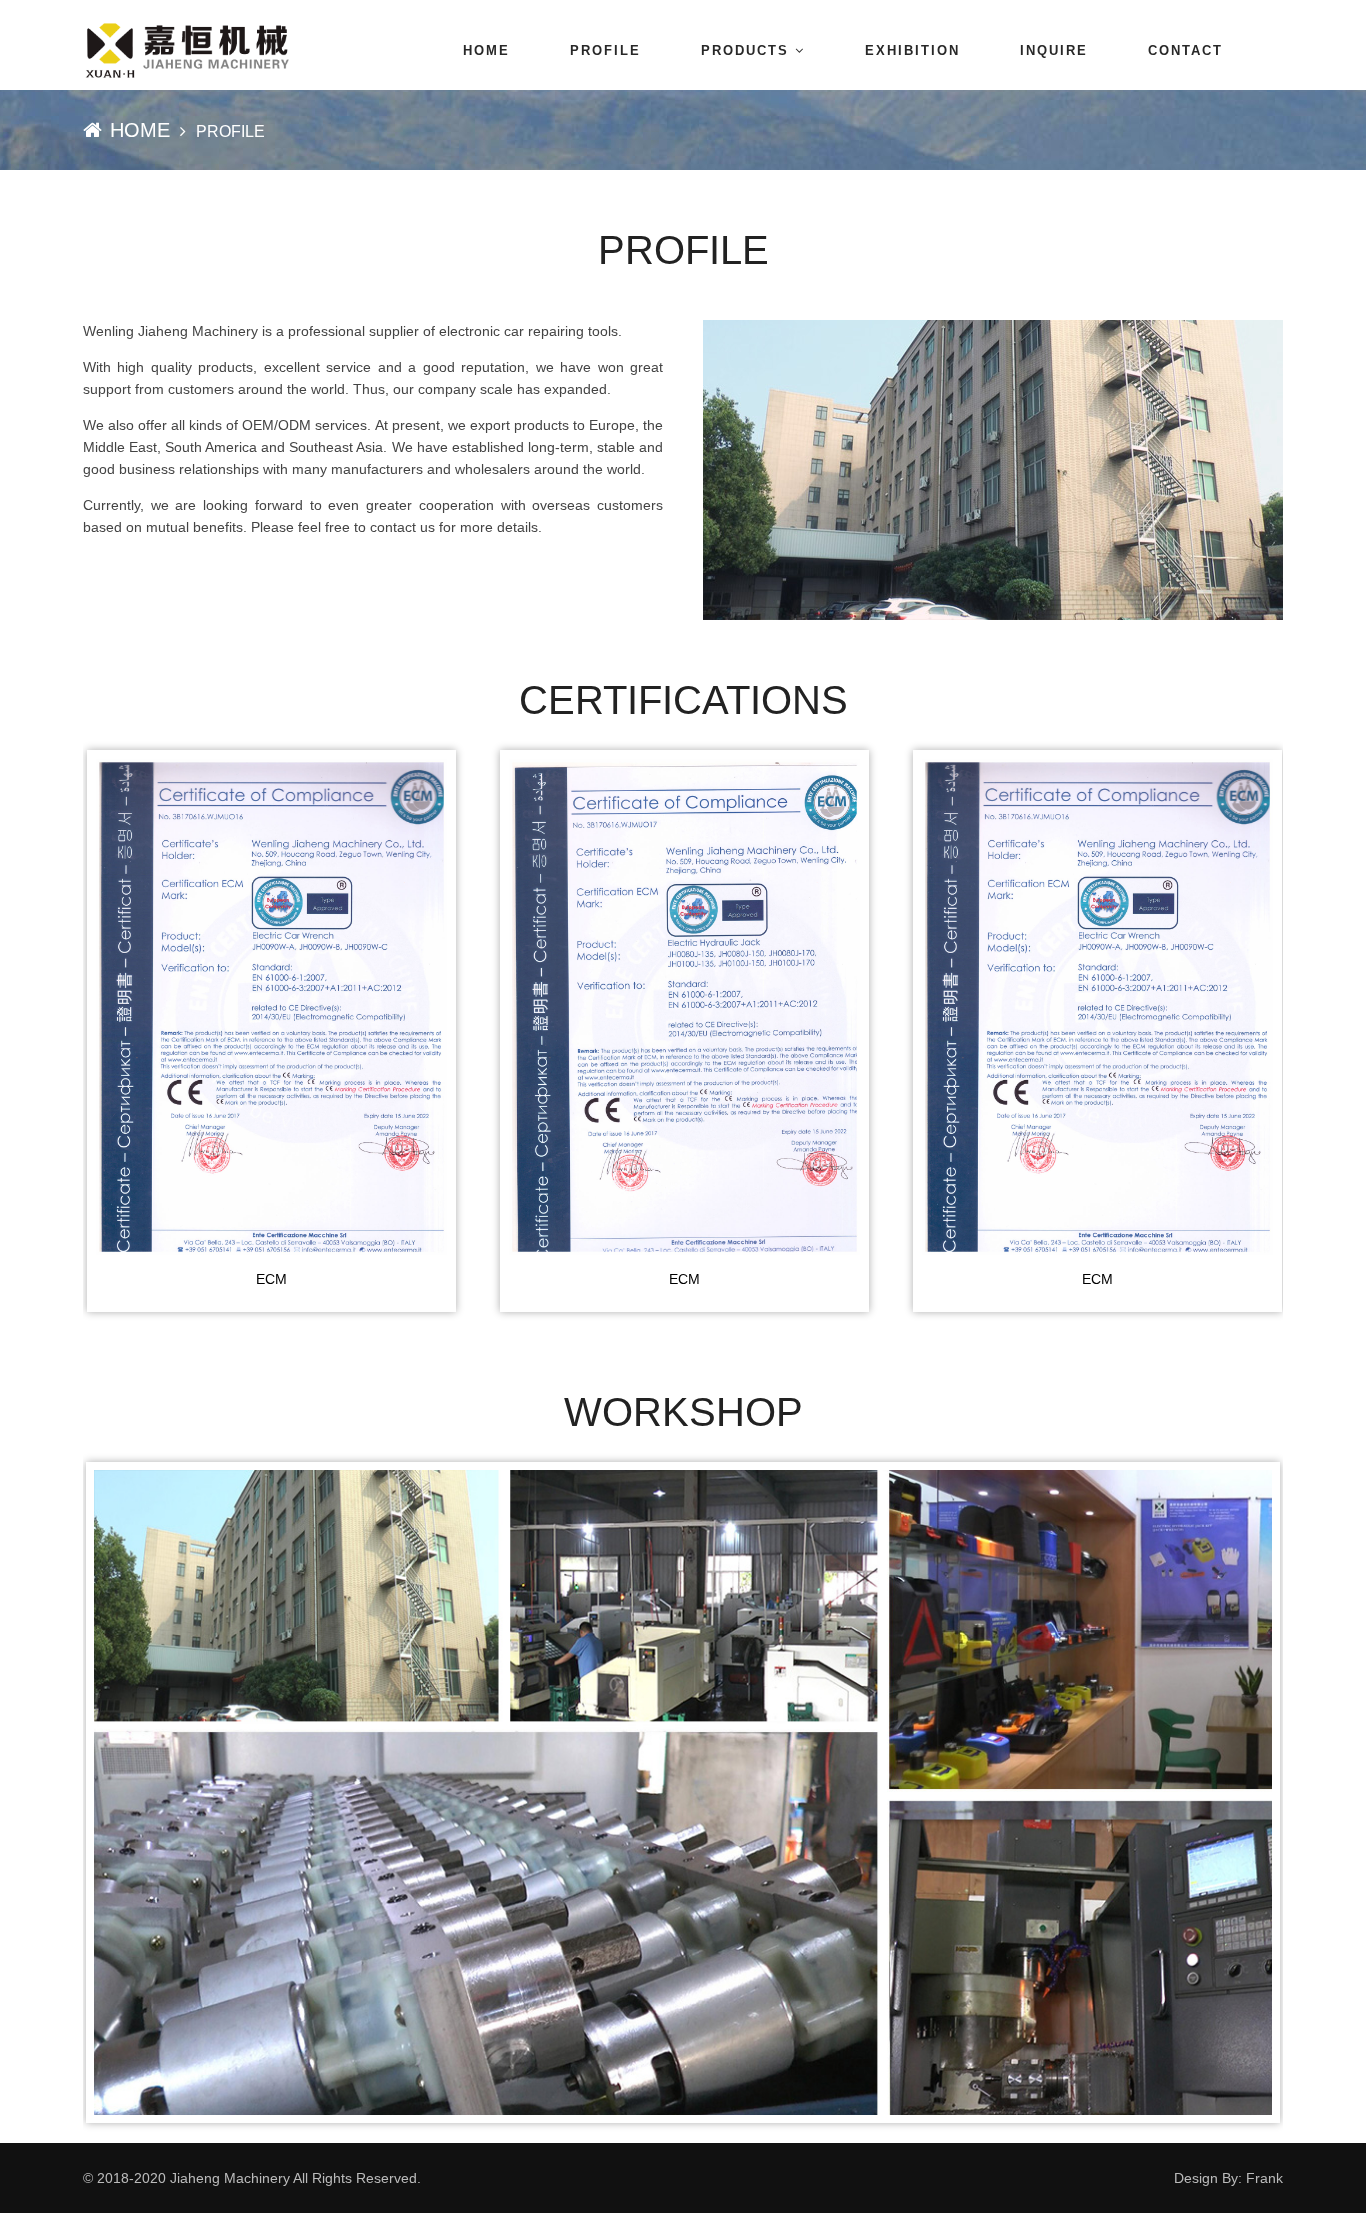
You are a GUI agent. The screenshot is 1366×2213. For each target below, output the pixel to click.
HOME (486, 50)
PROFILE (605, 50)
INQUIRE (1054, 50)
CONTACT (1185, 50)
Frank (1264, 2178)
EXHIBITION (912, 50)
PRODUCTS (745, 50)
